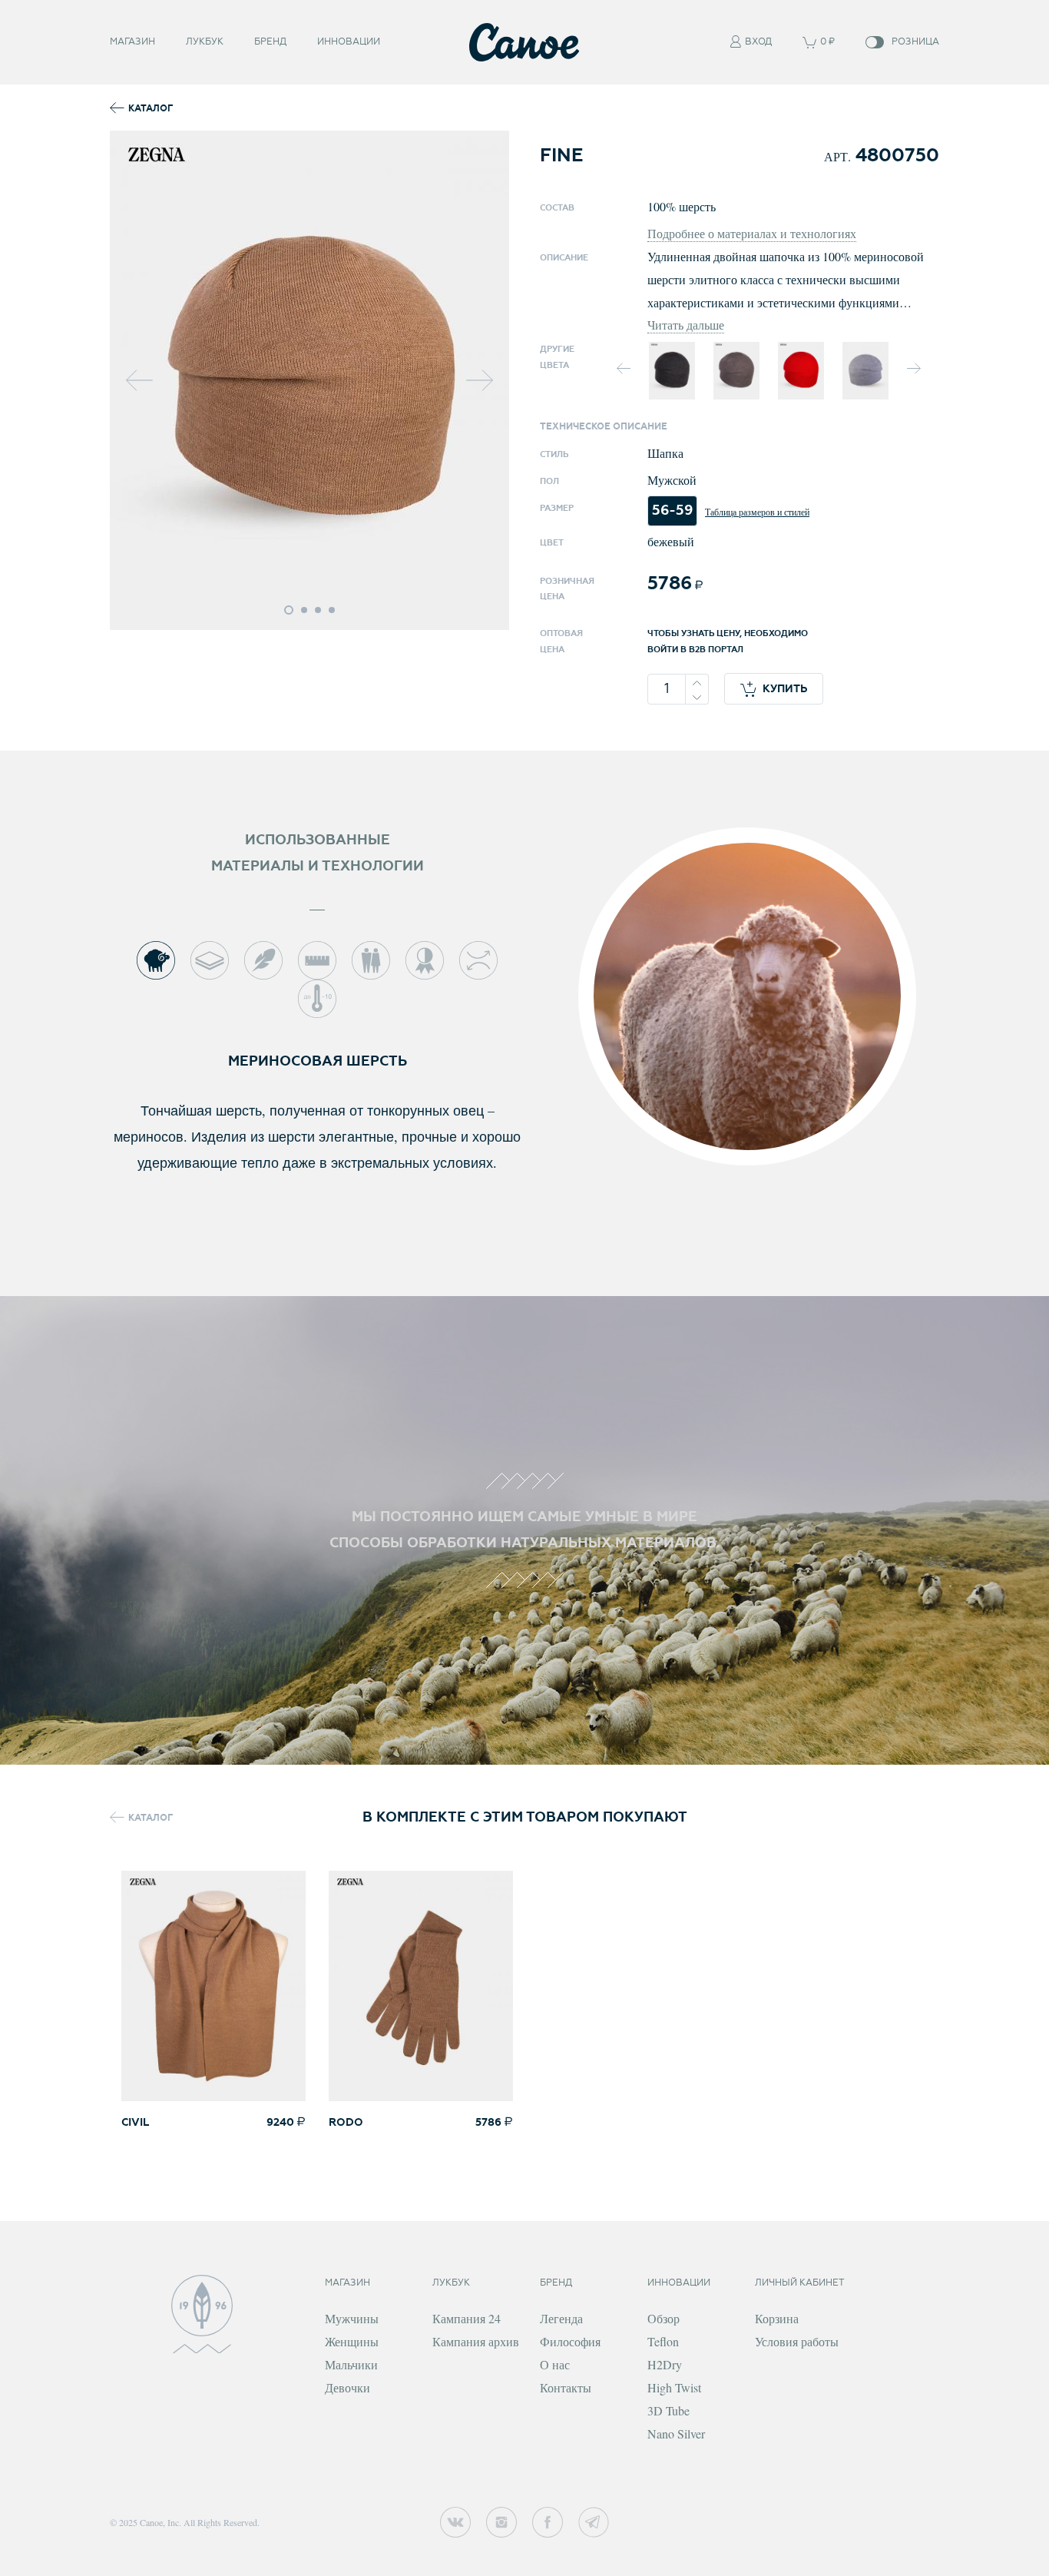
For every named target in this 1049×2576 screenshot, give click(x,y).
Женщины (352, 2341)
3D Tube (668, 2410)
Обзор (663, 2318)
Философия (570, 2341)
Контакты (566, 2387)
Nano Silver (676, 2433)
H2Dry (665, 2364)
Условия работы (797, 2341)
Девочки (347, 2387)
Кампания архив (476, 2341)
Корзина (777, 2318)
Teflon (663, 2341)
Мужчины (352, 2318)
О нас (555, 2364)
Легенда (561, 2318)
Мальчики (351, 2364)
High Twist (674, 2387)
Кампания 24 (467, 2318)
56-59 (672, 511)
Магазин (132, 42)
